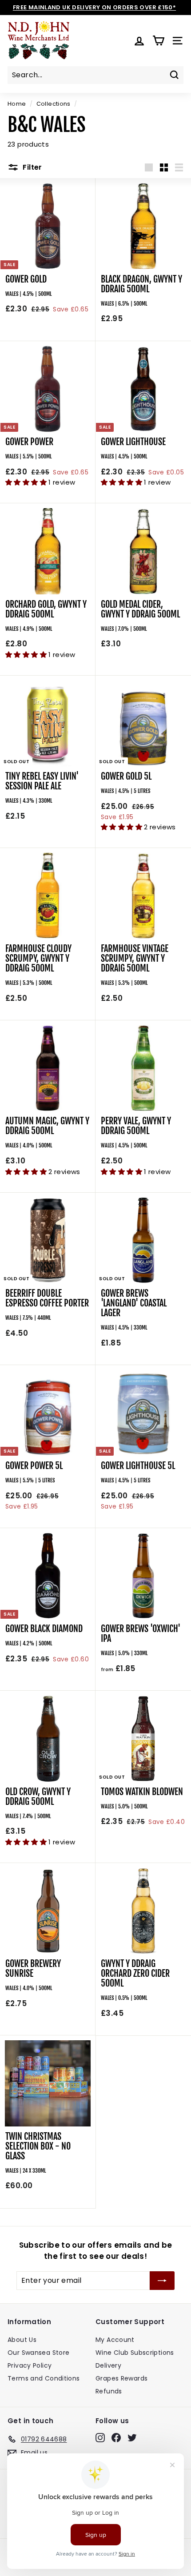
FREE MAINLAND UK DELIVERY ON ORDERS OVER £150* (94, 7)
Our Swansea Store (38, 2353)
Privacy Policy (30, 2365)
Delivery (108, 2365)
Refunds (109, 2391)
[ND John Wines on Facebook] (116, 2438)
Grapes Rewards (121, 2378)
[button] (27, 482)
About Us (22, 2340)
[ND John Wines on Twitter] (132, 2438)
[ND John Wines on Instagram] (100, 2438)
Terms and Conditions (44, 2378)
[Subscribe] (162, 2281)
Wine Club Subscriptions (135, 2353)
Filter (32, 167)
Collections (54, 104)
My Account (115, 2340)
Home (17, 104)
